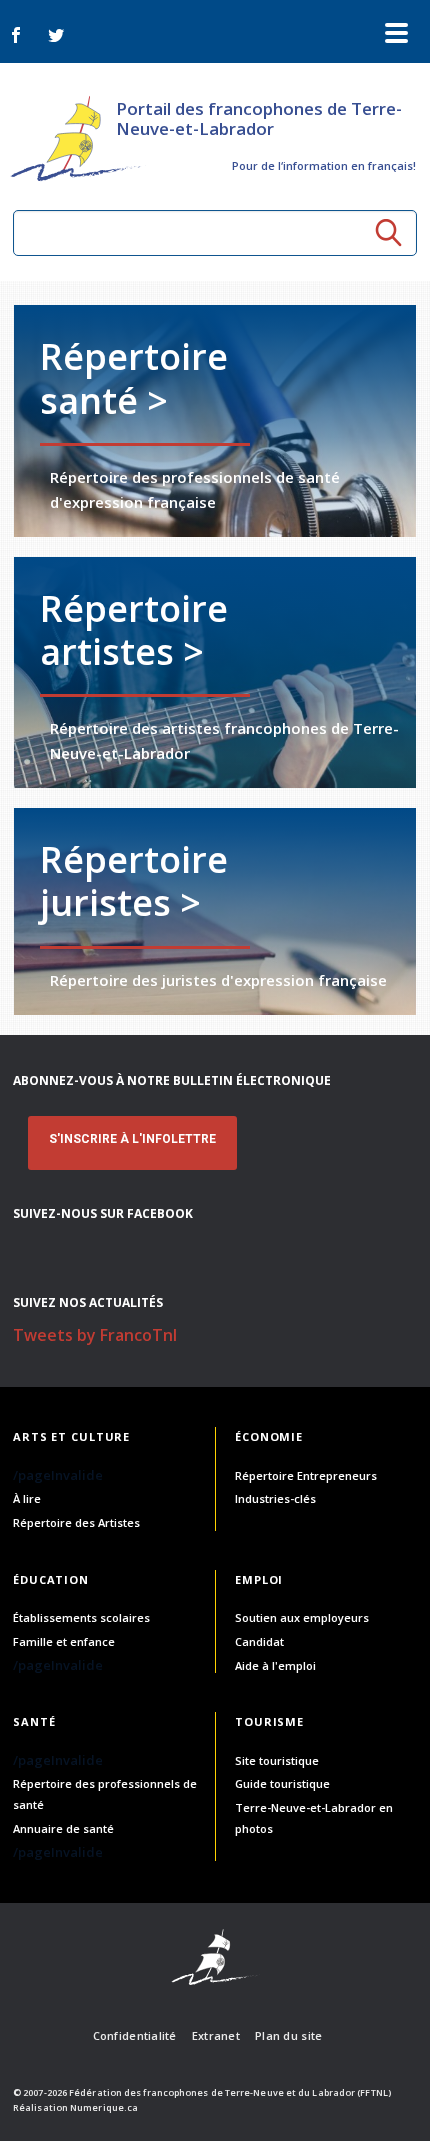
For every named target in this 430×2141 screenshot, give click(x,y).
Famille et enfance (64, 1641)
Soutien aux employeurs (302, 1617)
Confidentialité (135, 2035)
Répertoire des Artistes (76, 1522)
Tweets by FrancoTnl (95, 1335)
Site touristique (277, 1760)
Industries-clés (275, 1498)
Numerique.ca (104, 2107)
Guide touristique (282, 1783)
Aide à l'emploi (275, 1665)
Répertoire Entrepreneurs (306, 1475)
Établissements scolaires (81, 1617)
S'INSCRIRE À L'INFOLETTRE (132, 1139)
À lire (27, 1498)
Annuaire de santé (63, 1828)
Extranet (216, 2035)
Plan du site (288, 2035)
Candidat (259, 1641)
